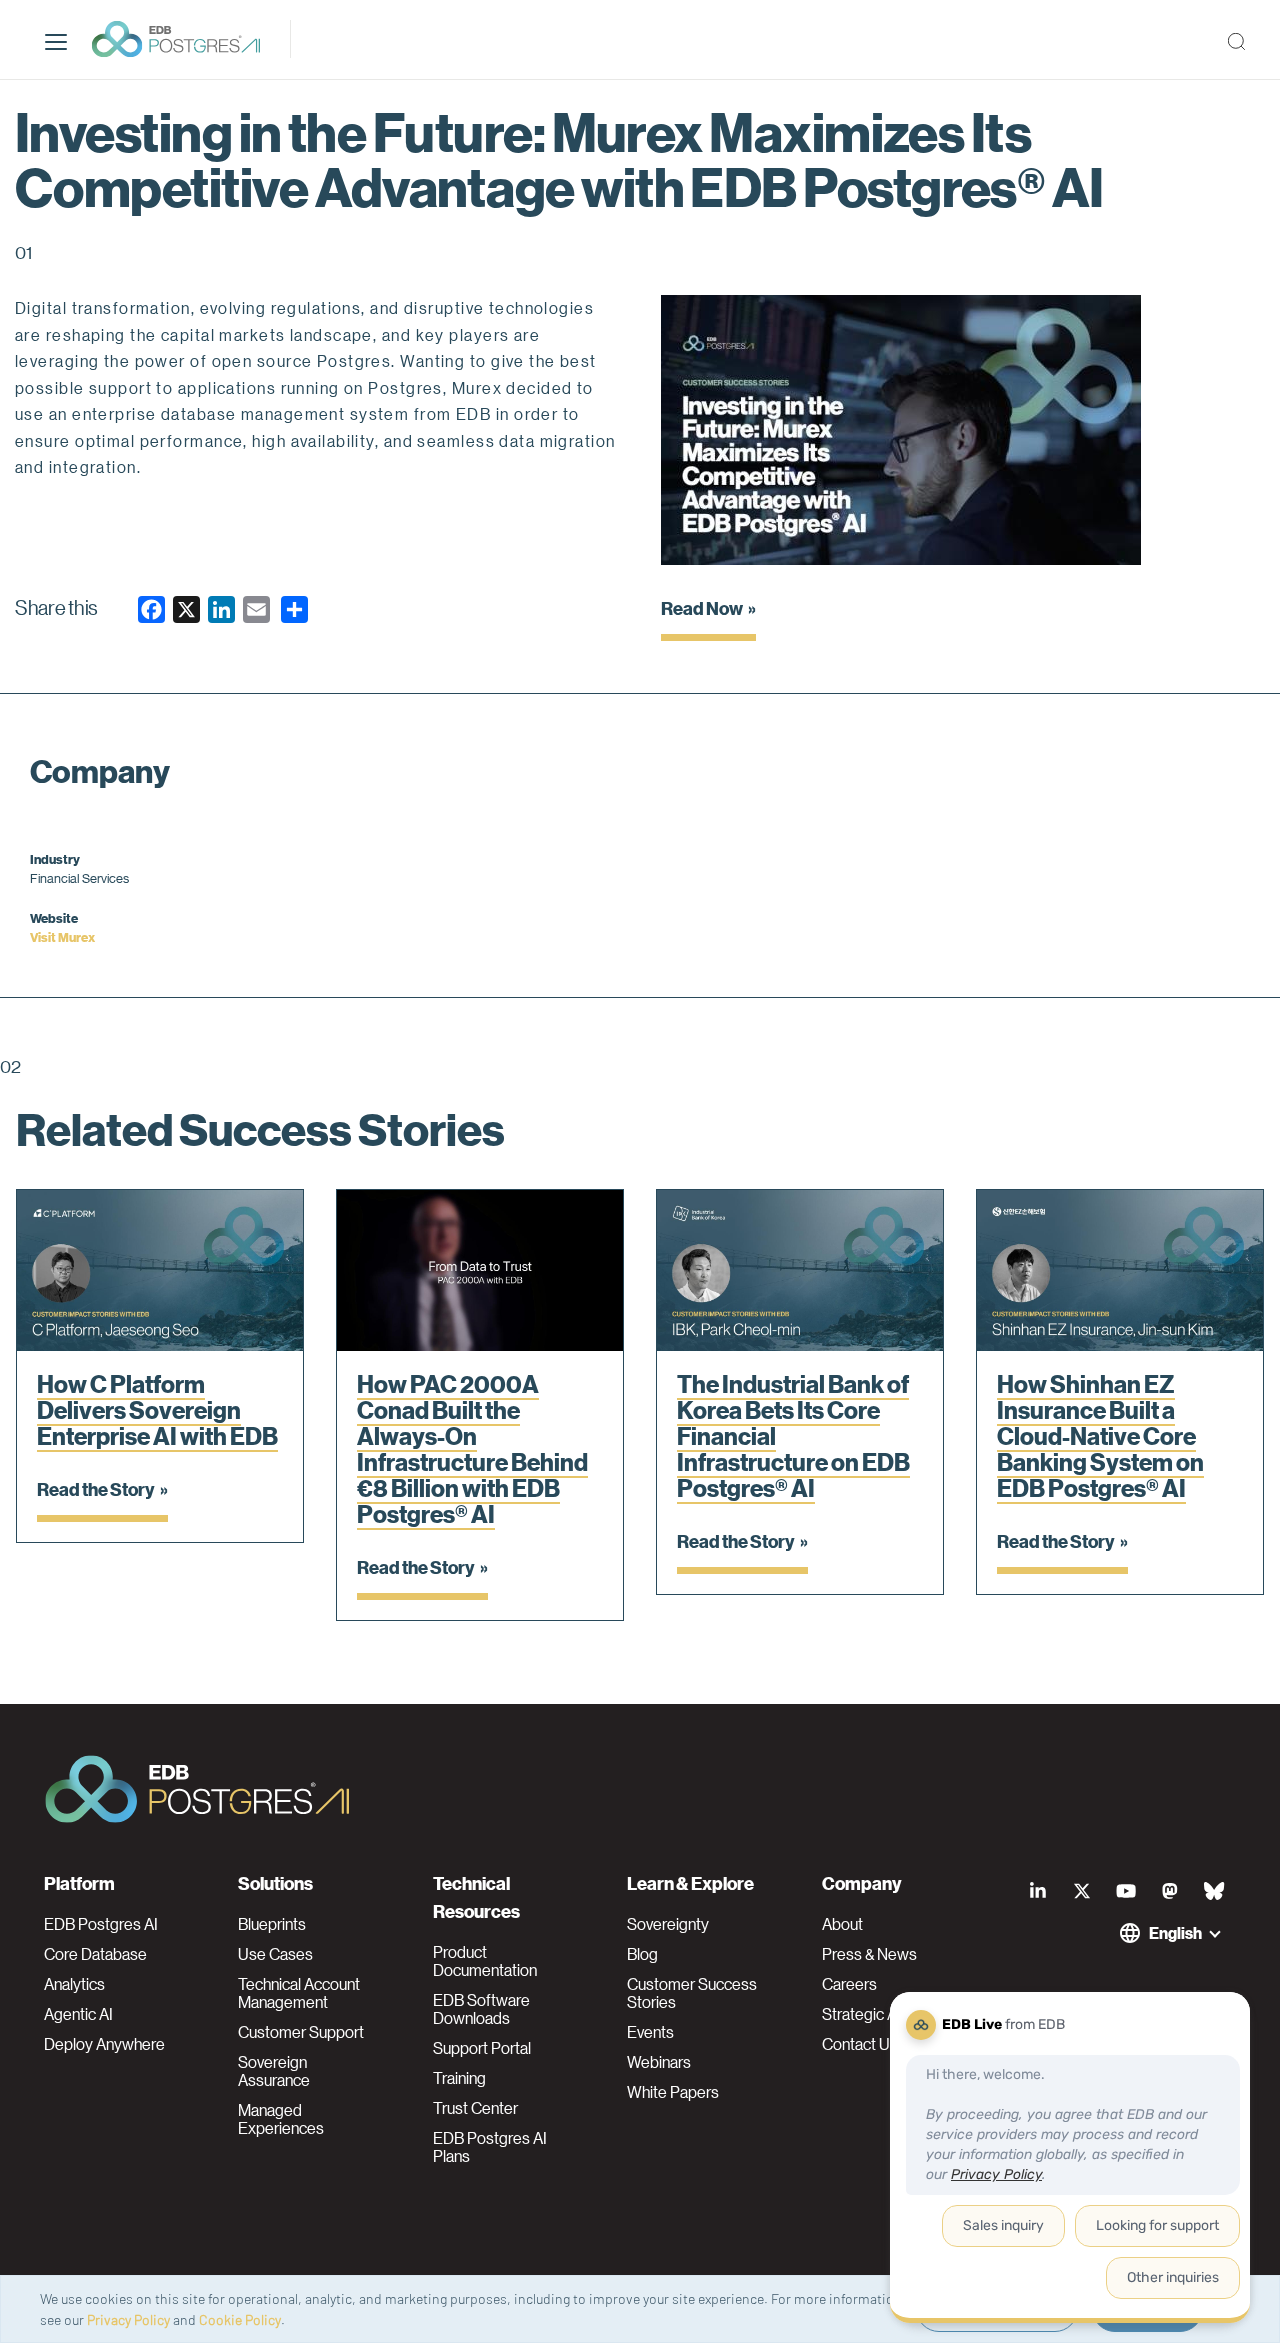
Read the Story (96, 1488)
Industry (55, 858)
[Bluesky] (1214, 1891)
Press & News (869, 1954)
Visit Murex (62, 936)
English (1175, 1932)
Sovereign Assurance (274, 2071)
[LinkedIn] (1038, 1891)
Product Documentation (485, 1961)
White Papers (673, 2092)
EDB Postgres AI (101, 1924)
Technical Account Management (299, 1993)
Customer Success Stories (692, 1993)
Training (459, 2078)
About (842, 1924)
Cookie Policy (240, 2319)
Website (54, 917)
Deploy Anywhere (104, 2044)
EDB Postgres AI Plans (490, 2147)
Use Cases (275, 1954)
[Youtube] (1126, 1891)
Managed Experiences (281, 2119)
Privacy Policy (128, 2319)
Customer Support (301, 2032)
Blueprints (272, 1924)
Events (650, 2032)
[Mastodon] (1170, 1891)
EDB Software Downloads (481, 2009)
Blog (642, 1954)
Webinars (659, 2062)
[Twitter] (1082, 1891)
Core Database (95, 1954)
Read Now (702, 607)
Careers (849, 1984)
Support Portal (482, 2048)
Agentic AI (78, 2014)
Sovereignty (668, 1924)
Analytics (74, 1984)
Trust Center (475, 2108)
